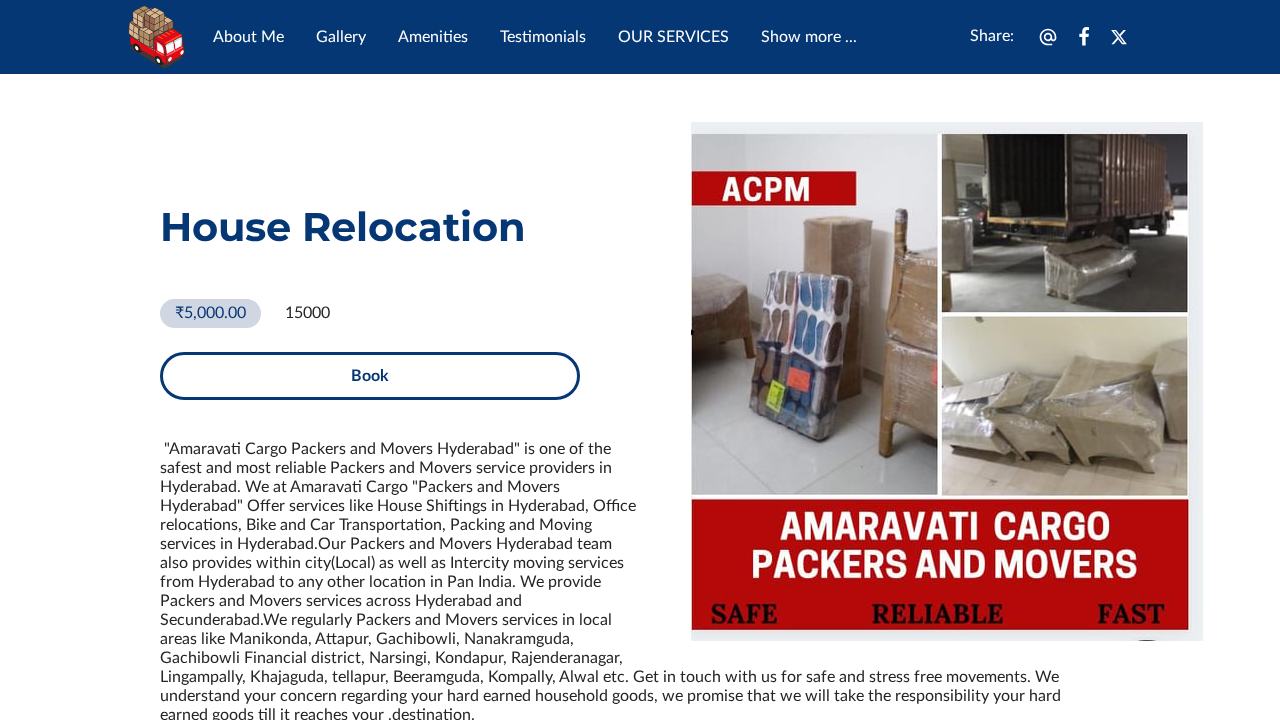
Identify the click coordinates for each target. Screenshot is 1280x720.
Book (370, 376)
